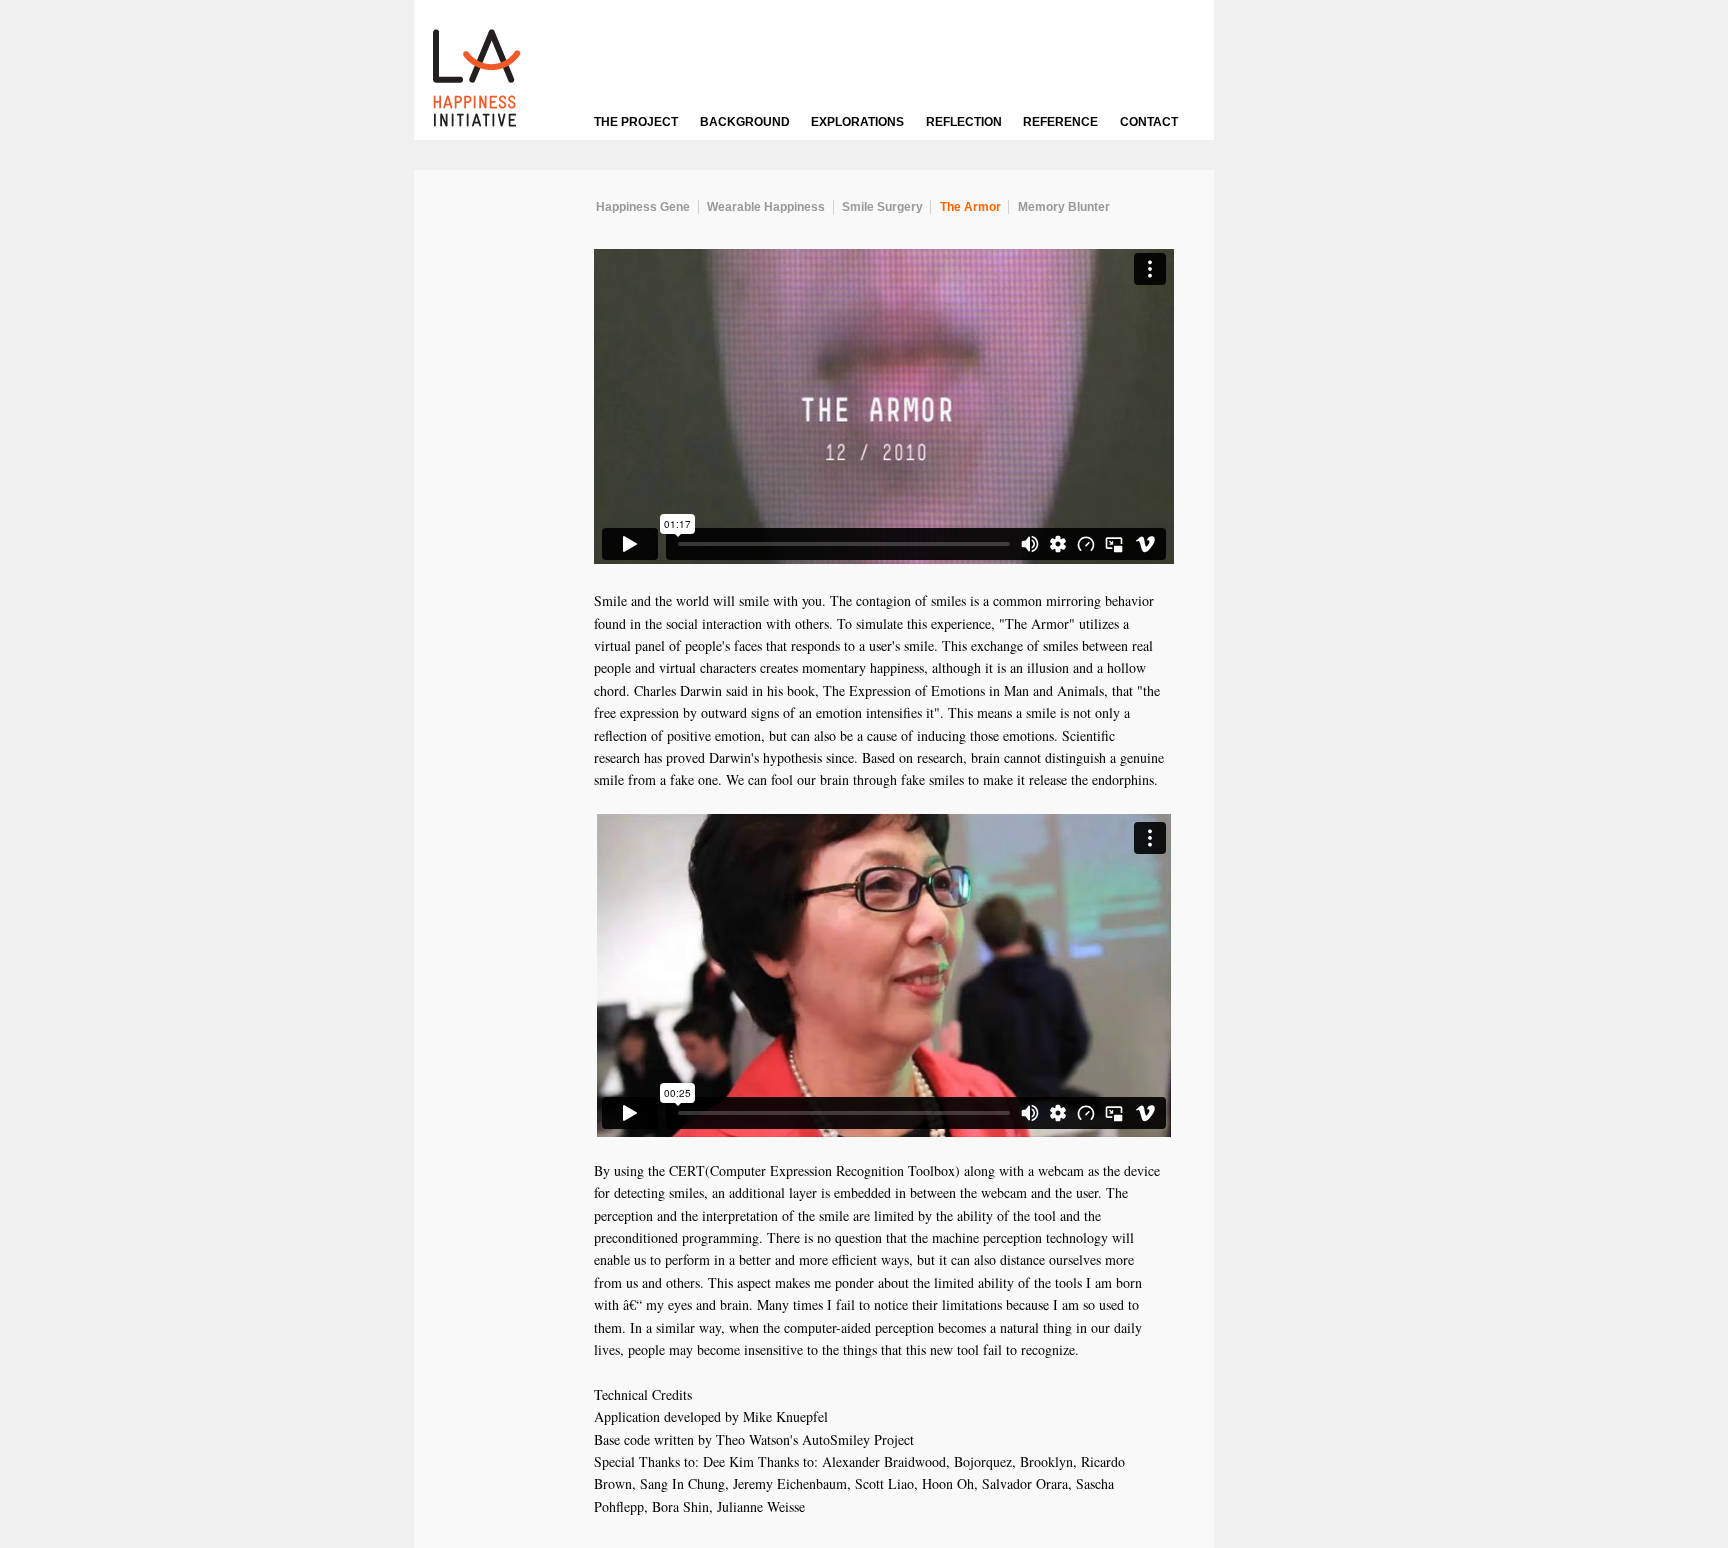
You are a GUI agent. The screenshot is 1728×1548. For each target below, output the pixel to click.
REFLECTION (964, 122)
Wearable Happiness (766, 207)
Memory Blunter (1064, 207)
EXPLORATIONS (857, 122)
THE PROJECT (636, 122)
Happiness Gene (643, 207)
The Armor (970, 207)
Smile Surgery (882, 207)
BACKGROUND (745, 122)
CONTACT (1149, 122)
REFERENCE (1060, 122)
